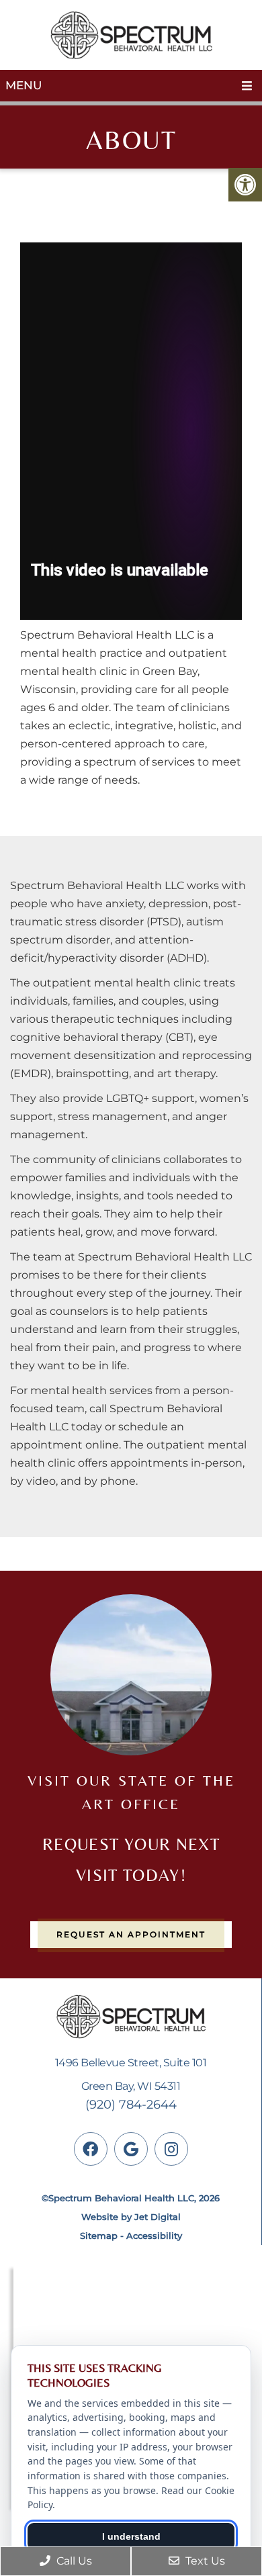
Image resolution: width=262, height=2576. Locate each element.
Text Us (204, 2561)
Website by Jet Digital (131, 2217)
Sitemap (99, 2236)
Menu (24, 85)
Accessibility (154, 2236)
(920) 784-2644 (131, 2105)
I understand (131, 2536)
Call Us (73, 2561)
